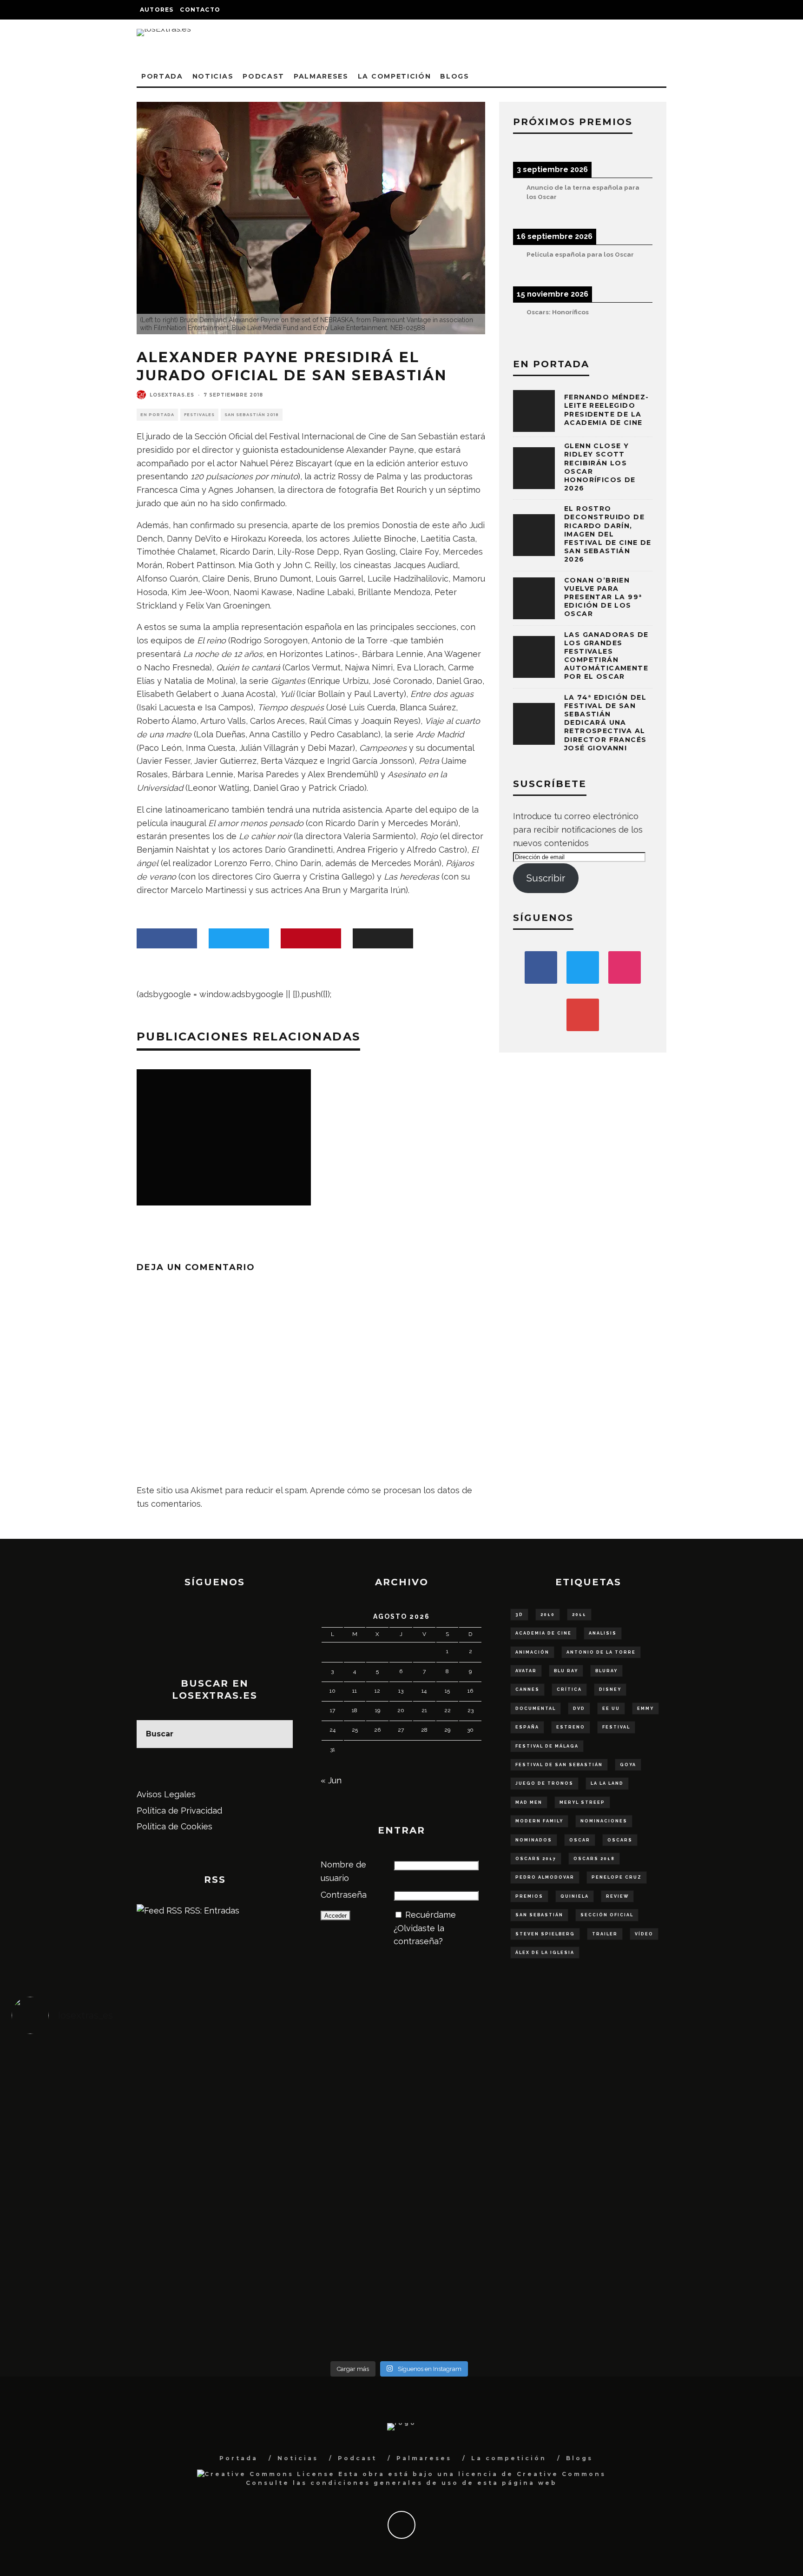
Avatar (526, 1671)
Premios (529, 1896)
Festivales (199, 415)
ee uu (611, 1709)
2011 (579, 1615)
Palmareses (321, 76)
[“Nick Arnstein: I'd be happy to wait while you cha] (690, 2279)
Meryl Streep (582, 1802)
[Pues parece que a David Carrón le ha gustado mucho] (109, 2193)
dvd (579, 1709)
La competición (395, 76)
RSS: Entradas (211, 1910)
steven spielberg (545, 1934)
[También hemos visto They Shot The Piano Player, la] (690, 2186)
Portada (162, 76)
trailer (605, 1934)
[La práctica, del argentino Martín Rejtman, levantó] (109, 2085)
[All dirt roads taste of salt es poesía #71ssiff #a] (690, 2079)
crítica (569, 1689)
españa (527, 1727)
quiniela (575, 1896)
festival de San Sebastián (559, 1765)
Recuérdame (431, 1915)
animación (532, 1652)
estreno (571, 1727)
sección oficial (607, 1915)
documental (536, 1709)
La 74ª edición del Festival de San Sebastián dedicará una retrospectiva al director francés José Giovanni (605, 723)
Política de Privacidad (179, 1811)
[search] (279, 1734)
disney (610, 1689)
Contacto (200, 10)
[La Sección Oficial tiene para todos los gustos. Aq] (302, 2273)
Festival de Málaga (547, 1746)
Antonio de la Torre (601, 1652)
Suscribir (546, 878)
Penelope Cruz (617, 1877)
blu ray (566, 1671)
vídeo (644, 1934)
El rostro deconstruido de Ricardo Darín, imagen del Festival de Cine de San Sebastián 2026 (608, 534)
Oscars (620, 1840)
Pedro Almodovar (545, 1877)
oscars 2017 (536, 1859)
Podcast (263, 76)
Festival (616, 1727)
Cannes (527, 1689)
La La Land (607, 1783)
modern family (539, 1821)
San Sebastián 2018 (252, 415)
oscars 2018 (594, 1859)
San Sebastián (539, 1915)
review (617, 1896)
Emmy (645, 1709)
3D (519, 1615)
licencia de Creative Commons (532, 2474)
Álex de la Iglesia (545, 1953)
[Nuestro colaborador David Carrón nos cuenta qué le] (109, 2299)
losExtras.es (172, 395)
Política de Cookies (174, 1826)
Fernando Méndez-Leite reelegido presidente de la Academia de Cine (606, 410)
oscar (580, 1840)
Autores (157, 10)
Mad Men (529, 1802)
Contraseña (344, 1895)
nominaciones (604, 1821)
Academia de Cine (543, 1633)
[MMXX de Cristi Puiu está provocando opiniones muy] (302, 2085)
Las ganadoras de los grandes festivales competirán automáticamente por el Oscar (606, 656)
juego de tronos (544, 1783)
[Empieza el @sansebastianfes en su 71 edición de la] (496, 2279)
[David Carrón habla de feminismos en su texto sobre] (496, 2199)
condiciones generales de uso (385, 2483)
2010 (548, 1615)
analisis (603, 1633)
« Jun (331, 1780)
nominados (534, 1840)
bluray (606, 1671)
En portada (157, 415)
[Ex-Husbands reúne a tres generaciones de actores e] (496, 2099)
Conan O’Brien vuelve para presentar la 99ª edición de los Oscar (603, 597)
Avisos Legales (166, 1794)
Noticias (213, 76)
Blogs (454, 76)
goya (628, 1765)
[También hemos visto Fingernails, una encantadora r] (302, 2186)
